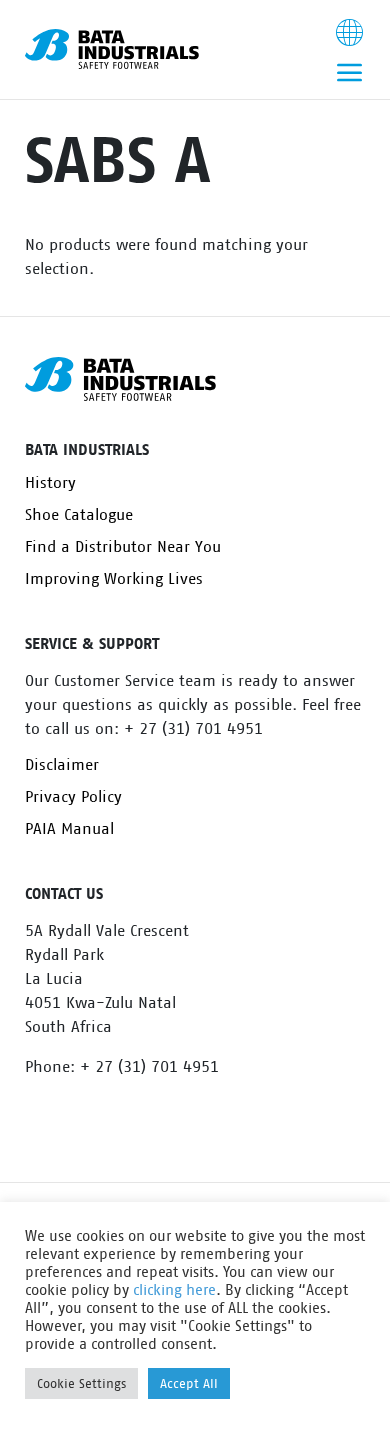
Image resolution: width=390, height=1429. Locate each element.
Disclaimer (62, 765)
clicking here (174, 1290)
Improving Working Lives (114, 579)
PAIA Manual (69, 829)
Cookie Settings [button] (81, 1383)
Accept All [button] (189, 1383)
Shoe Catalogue (79, 515)
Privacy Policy (73, 797)
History (50, 483)
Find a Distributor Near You (123, 547)
